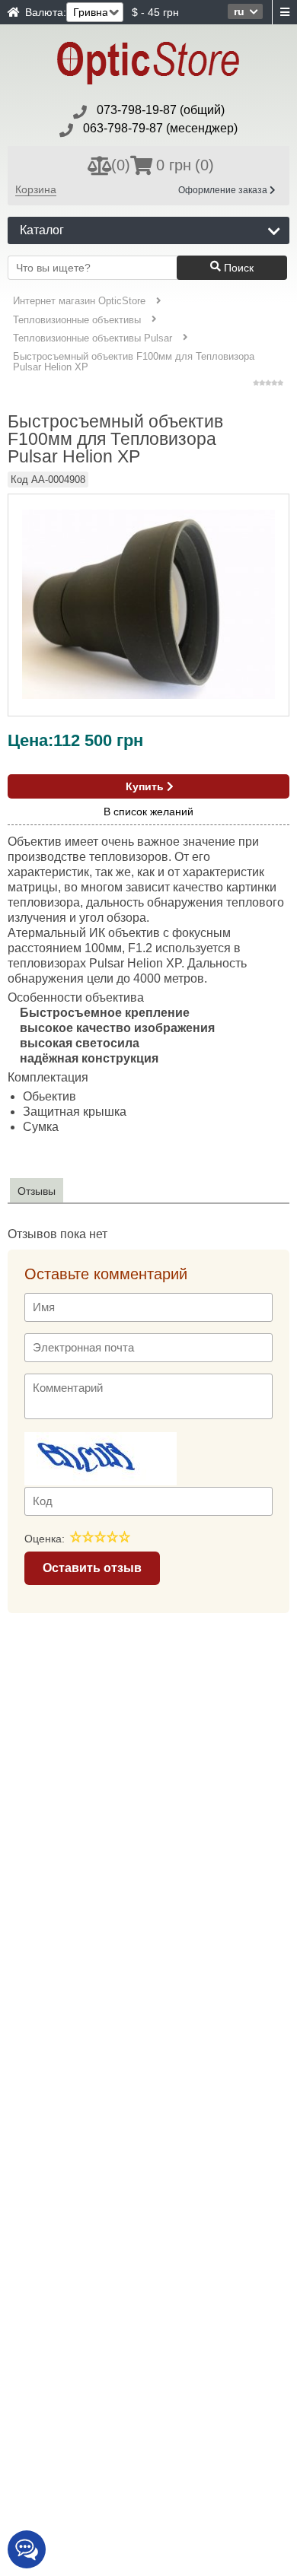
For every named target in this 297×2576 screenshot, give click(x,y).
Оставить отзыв (92, 1568)
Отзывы (37, 1191)
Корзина (36, 189)
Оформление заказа (224, 190)
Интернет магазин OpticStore (79, 301)
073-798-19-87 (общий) (161, 110)
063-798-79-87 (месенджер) (160, 128)
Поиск (237, 268)
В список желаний (148, 812)
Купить (146, 786)
